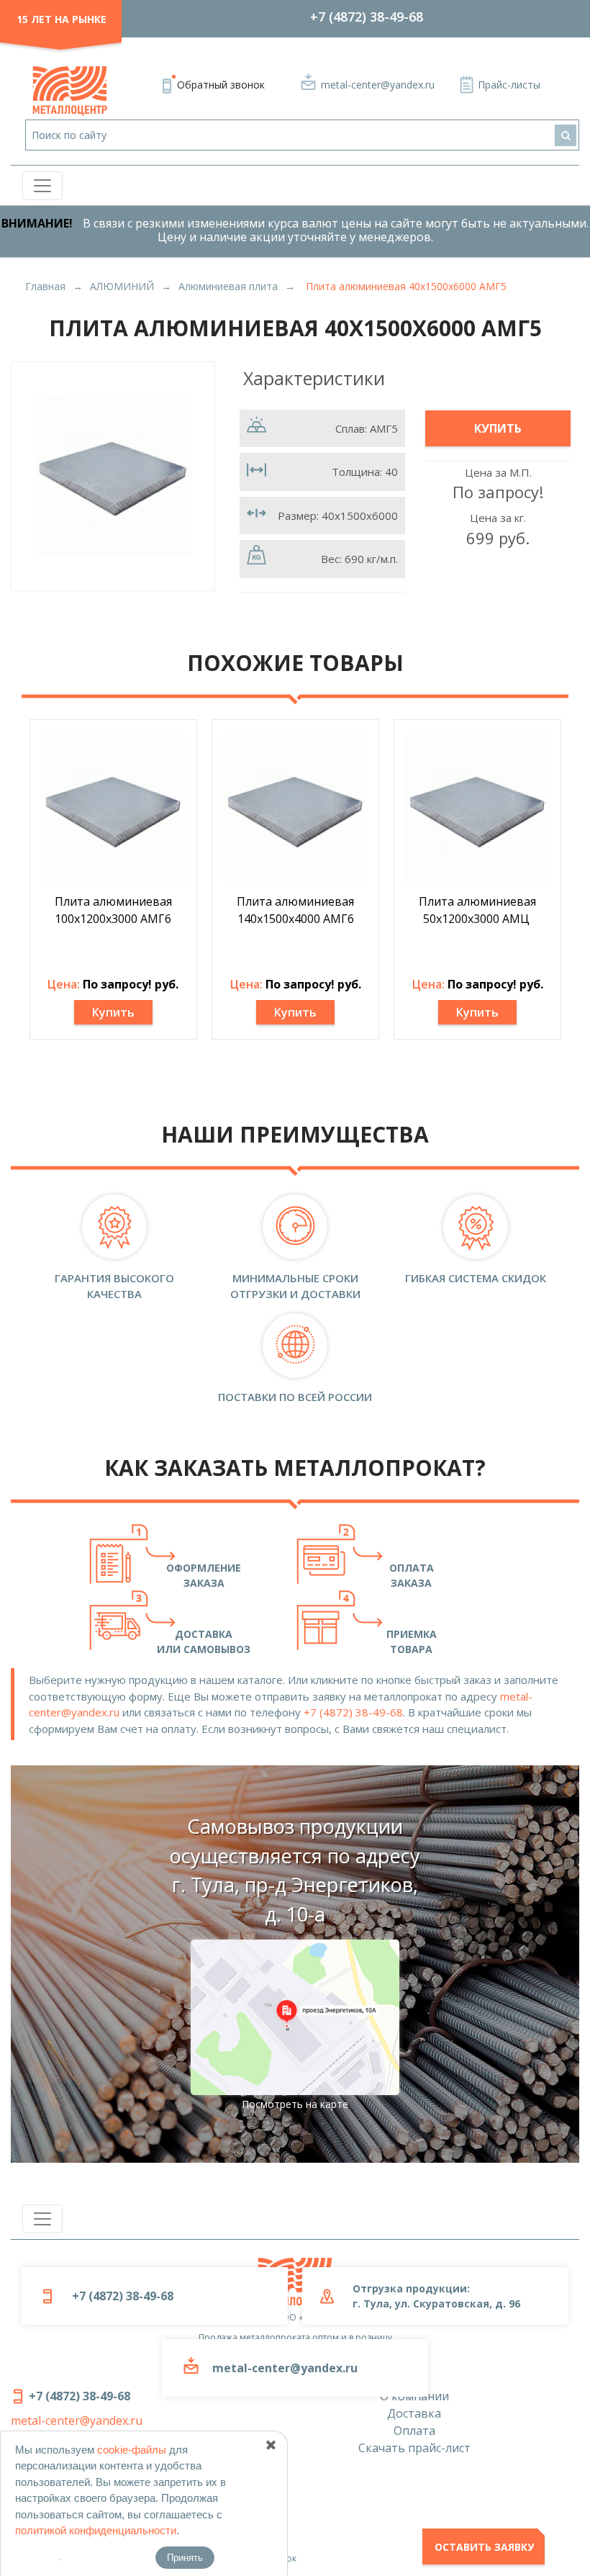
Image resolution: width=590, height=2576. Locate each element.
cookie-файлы (132, 2450)
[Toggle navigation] (42, 186)
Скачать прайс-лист (414, 2448)
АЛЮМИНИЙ (122, 286)
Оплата (414, 2431)
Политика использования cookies (83, 2518)
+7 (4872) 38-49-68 (367, 17)
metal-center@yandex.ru (378, 85)
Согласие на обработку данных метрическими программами (143, 2538)
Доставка (414, 2413)
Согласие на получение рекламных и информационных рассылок (154, 2558)
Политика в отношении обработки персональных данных (136, 2498)
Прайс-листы (509, 85)
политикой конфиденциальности (96, 2530)
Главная (45, 286)
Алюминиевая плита (228, 286)
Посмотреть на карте (295, 2104)
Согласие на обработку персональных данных (112, 2478)
